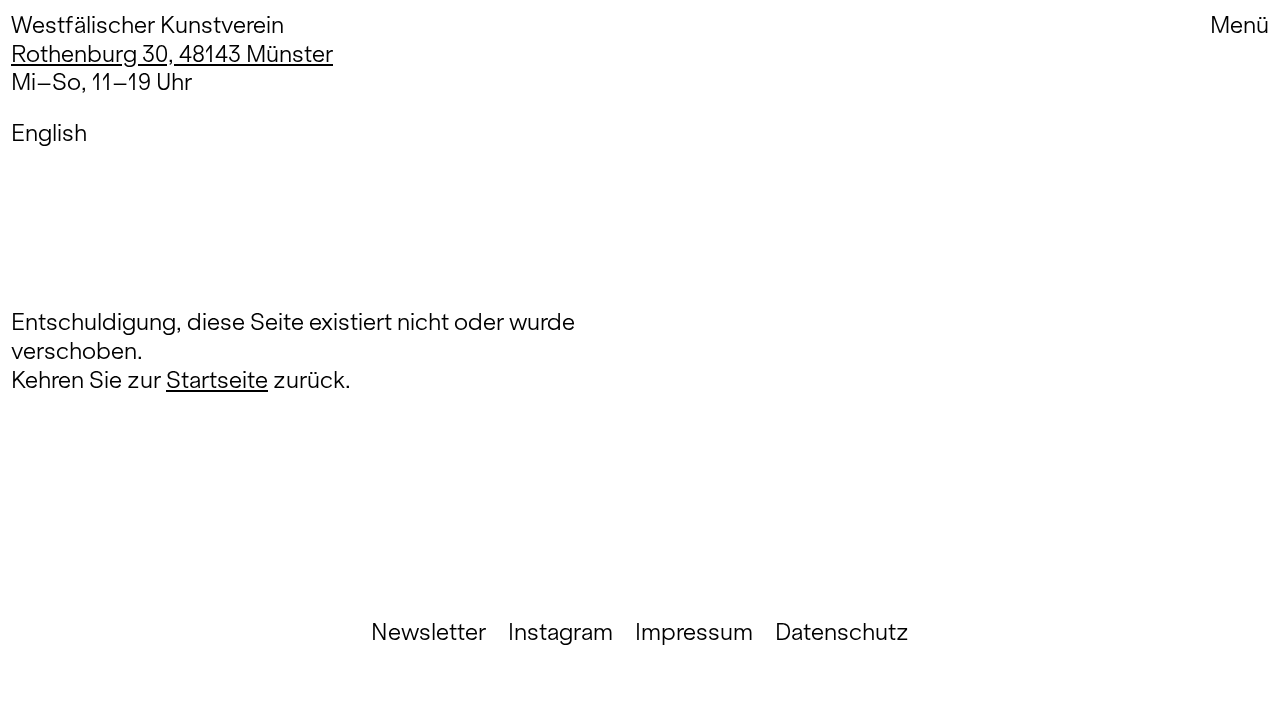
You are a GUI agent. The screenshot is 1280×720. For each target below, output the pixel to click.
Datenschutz (842, 632)
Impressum (694, 632)
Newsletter (428, 632)
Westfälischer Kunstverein (147, 24)
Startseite (217, 379)
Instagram (560, 632)
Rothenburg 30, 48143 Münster (172, 53)
